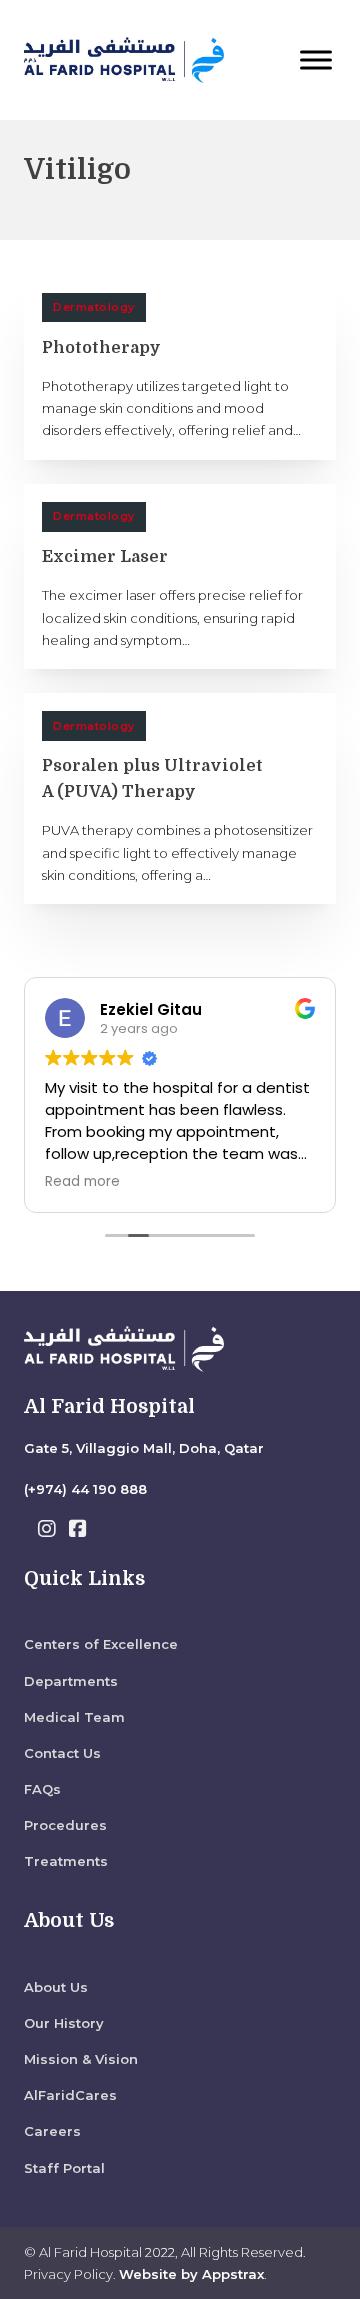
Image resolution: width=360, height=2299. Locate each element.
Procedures (65, 1825)
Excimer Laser (105, 557)
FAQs (42, 1789)
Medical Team (74, 1717)
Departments (71, 1681)
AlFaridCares (70, 2095)
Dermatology (94, 307)
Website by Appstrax (191, 2274)
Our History (64, 2023)
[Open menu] (316, 60)
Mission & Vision (81, 2059)
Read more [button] (82, 1182)
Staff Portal (64, 2168)
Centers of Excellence (101, 1644)
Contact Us (62, 1753)
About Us (56, 1987)
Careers (52, 2131)
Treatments (66, 1861)
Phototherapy (101, 348)
